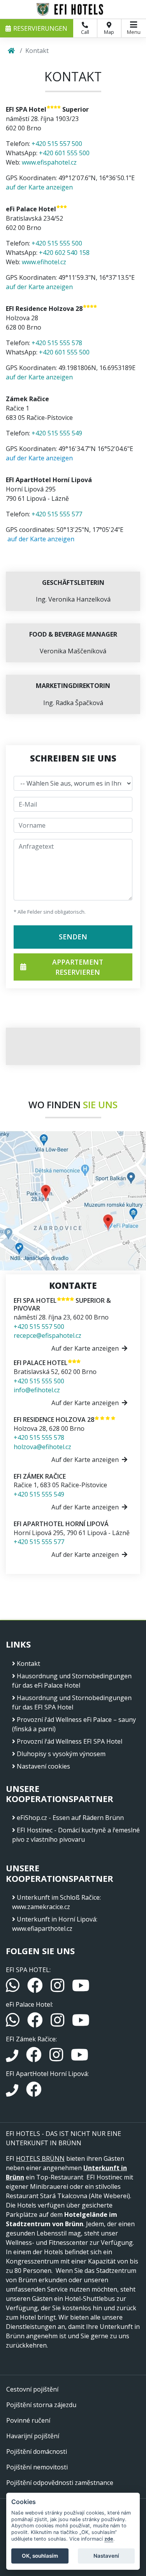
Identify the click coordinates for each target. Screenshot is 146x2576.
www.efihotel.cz (44, 262)
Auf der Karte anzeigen (85, 1348)
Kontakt (28, 1664)
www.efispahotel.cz (49, 162)
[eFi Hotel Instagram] (58, 2023)
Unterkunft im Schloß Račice (58, 1897)
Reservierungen (40, 28)
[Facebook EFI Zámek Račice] (35, 2058)
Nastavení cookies (43, 1766)
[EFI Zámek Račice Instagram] (57, 2058)
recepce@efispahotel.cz (47, 1335)
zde (109, 2539)
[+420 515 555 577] (13, 2093)
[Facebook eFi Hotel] (36, 2023)
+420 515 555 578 (57, 343)
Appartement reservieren (78, 967)
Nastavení (106, 2556)
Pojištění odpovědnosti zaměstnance (60, 2483)
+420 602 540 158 (64, 253)
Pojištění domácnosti (37, 2451)
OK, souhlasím (40, 2556)
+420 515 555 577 (57, 514)
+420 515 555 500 (57, 243)
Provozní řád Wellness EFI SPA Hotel (69, 1741)
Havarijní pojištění (33, 2436)
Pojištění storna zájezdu (41, 2405)
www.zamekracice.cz (41, 1907)
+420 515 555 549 (57, 433)
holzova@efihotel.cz (42, 1447)
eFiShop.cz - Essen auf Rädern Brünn (70, 1818)
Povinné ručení (28, 2420)
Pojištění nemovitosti (37, 2467)
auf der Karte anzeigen (39, 187)
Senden (73, 937)
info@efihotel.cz (37, 1390)
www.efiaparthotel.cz (42, 1928)
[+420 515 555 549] (13, 2058)
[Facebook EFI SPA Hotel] (36, 1989)
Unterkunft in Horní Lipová (56, 1919)
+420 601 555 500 (64, 153)
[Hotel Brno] (73, 9)
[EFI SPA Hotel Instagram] (58, 1989)
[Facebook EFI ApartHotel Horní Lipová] (34, 2093)
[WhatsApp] (13, 1989)
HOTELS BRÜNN (40, 2158)
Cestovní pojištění (32, 2389)
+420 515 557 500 (57, 144)
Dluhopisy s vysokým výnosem (61, 1754)
